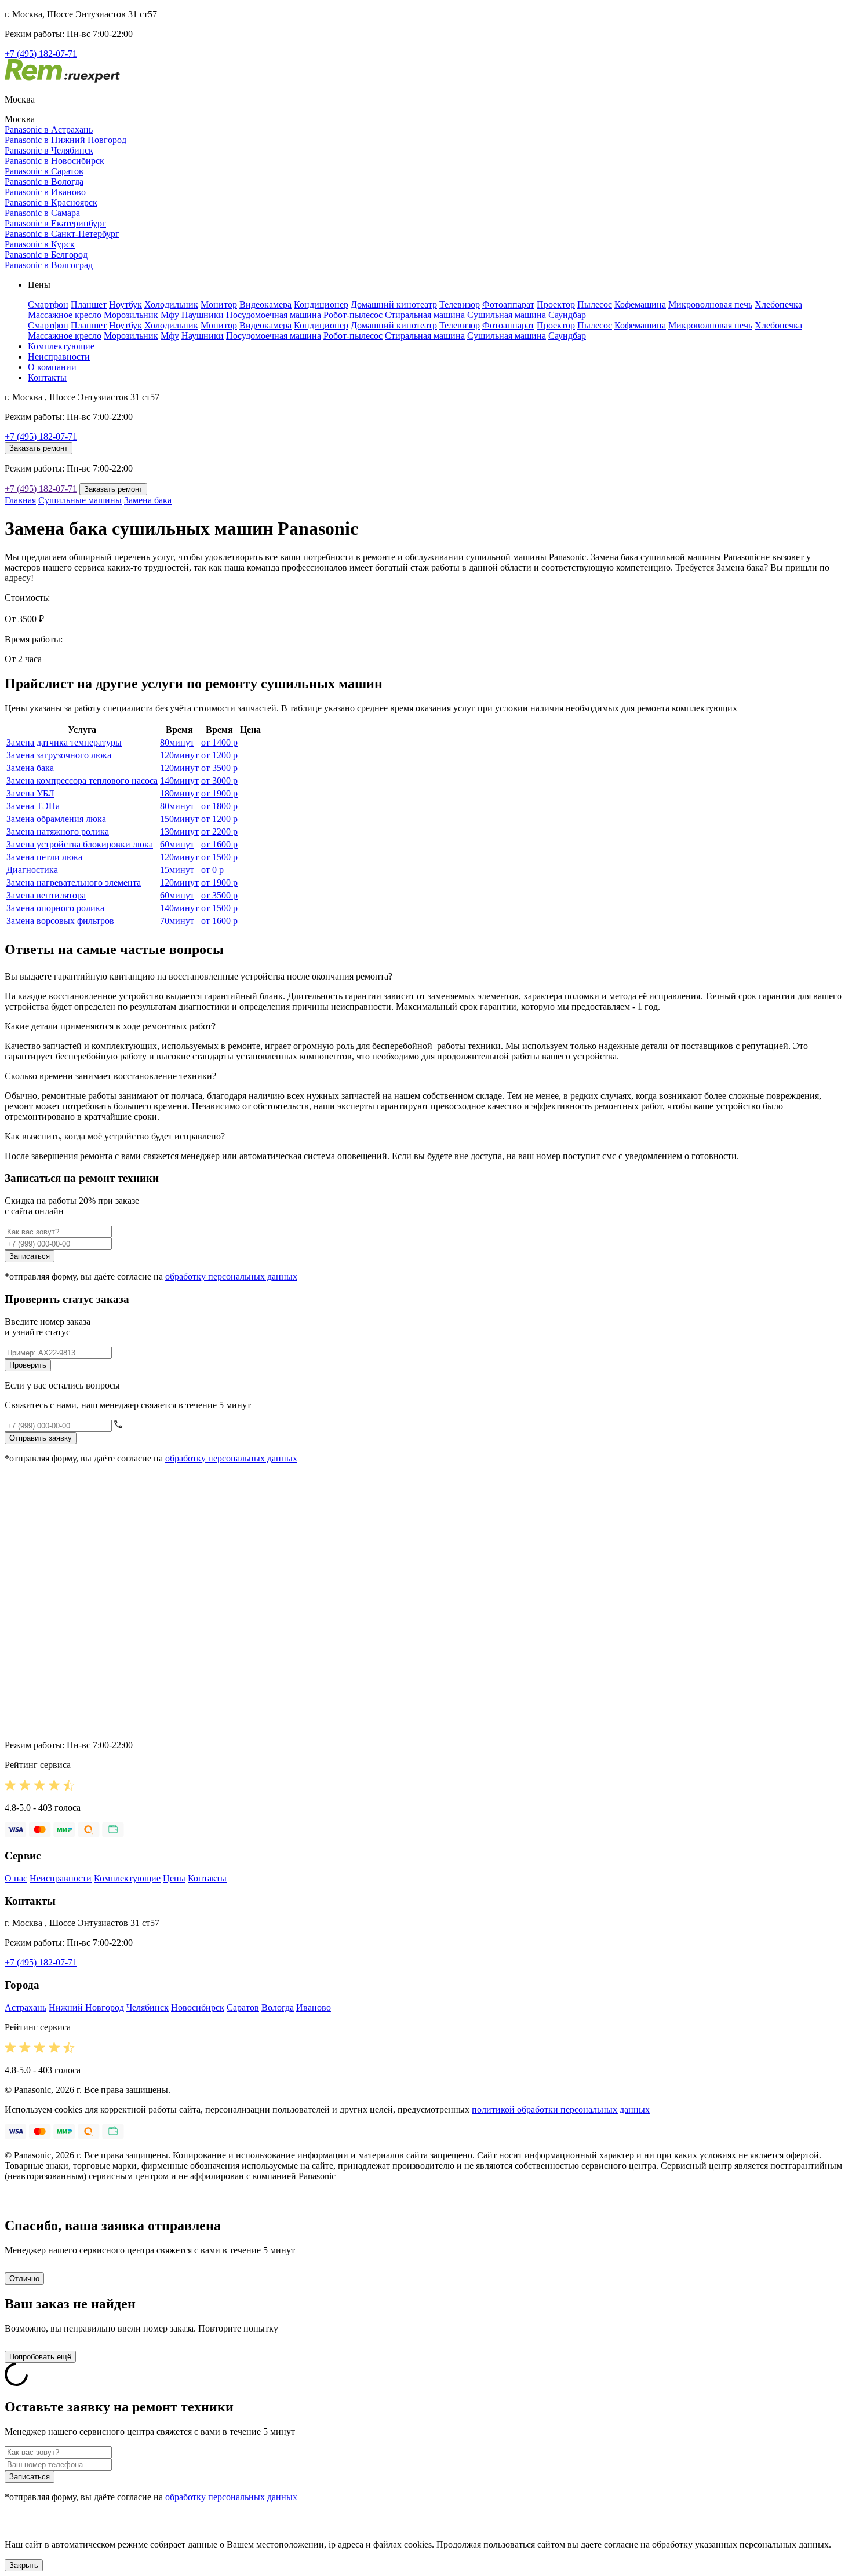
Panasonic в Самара (42, 213)
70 (177, 921)
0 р (212, 870)
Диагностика (32, 870)
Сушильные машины (80, 500)
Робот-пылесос (353, 315)
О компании (52, 367)
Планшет (89, 304)
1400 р (219, 742)
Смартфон (48, 304)
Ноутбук (125, 304)
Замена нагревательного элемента (74, 883)
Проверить (28, 1365)
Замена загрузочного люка (59, 755)
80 (177, 742)
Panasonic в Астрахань (49, 129)
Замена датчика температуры (64, 742)
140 (179, 781)
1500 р (219, 857)
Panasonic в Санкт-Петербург (62, 234)
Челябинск (148, 2007)
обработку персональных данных (231, 1276)
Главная (20, 500)
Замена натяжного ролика (58, 832)
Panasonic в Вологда (44, 182)
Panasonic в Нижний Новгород (65, 140)
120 (179, 755)
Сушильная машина (507, 315)
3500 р (219, 768)
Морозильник (131, 315)
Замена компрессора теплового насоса (82, 781)
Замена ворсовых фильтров (60, 921)
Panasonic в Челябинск (49, 150)
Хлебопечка (778, 304)
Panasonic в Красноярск (51, 202)
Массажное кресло (65, 315)
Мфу (170, 315)
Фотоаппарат (508, 304)
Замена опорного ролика (55, 908)
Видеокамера (265, 304)
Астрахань (26, 2007)
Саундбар (567, 315)
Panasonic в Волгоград (49, 265)
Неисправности (59, 357)
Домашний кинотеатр (394, 304)
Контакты (47, 377)
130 (179, 832)
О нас (16, 1878)
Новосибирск (198, 2007)
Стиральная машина (425, 315)
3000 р (219, 781)
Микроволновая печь (710, 304)
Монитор (219, 304)
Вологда (278, 2007)
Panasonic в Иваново (45, 192)
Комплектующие (61, 346)
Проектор (556, 304)
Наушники (203, 315)
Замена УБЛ (30, 793)
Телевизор (460, 304)
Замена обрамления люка (56, 819)
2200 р (219, 832)
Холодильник (171, 304)
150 (179, 819)
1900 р (219, 793)
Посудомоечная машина (274, 315)
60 (177, 844)
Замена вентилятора (46, 895)
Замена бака (148, 500)
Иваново (314, 2007)
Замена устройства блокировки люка (80, 844)
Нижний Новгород (86, 2007)
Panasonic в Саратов (44, 171)
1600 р (219, 844)
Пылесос (595, 304)
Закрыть (24, 2565)
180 (179, 793)
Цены (174, 1878)
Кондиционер (321, 304)
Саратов (243, 2007)
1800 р (219, 806)
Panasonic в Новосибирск (54, 161)
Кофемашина (640, 304)
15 (177, 870)
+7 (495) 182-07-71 (41, 54)
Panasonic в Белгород (46, 255)
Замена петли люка (44, 857)
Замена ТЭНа (33, 806)
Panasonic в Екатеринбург (55, 223)
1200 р (219, 755)
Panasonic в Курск (40, 244)
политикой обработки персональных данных (561, 2109)
